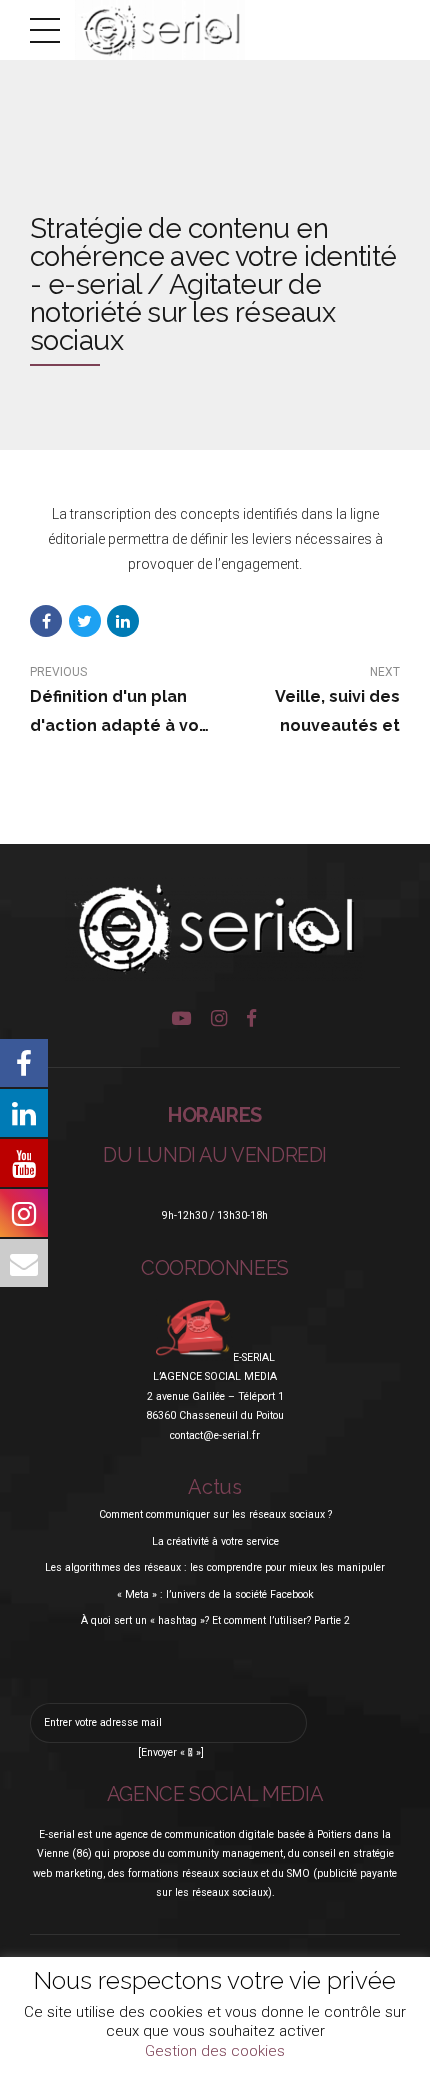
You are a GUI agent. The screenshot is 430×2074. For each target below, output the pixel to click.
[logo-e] (215, 929)
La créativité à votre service (215, 1541)
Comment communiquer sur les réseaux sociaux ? (215, 1514)
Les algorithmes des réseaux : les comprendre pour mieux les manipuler (215, 1567)
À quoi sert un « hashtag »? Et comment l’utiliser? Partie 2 (215, 1620)
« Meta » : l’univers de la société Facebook (215, 1594)
